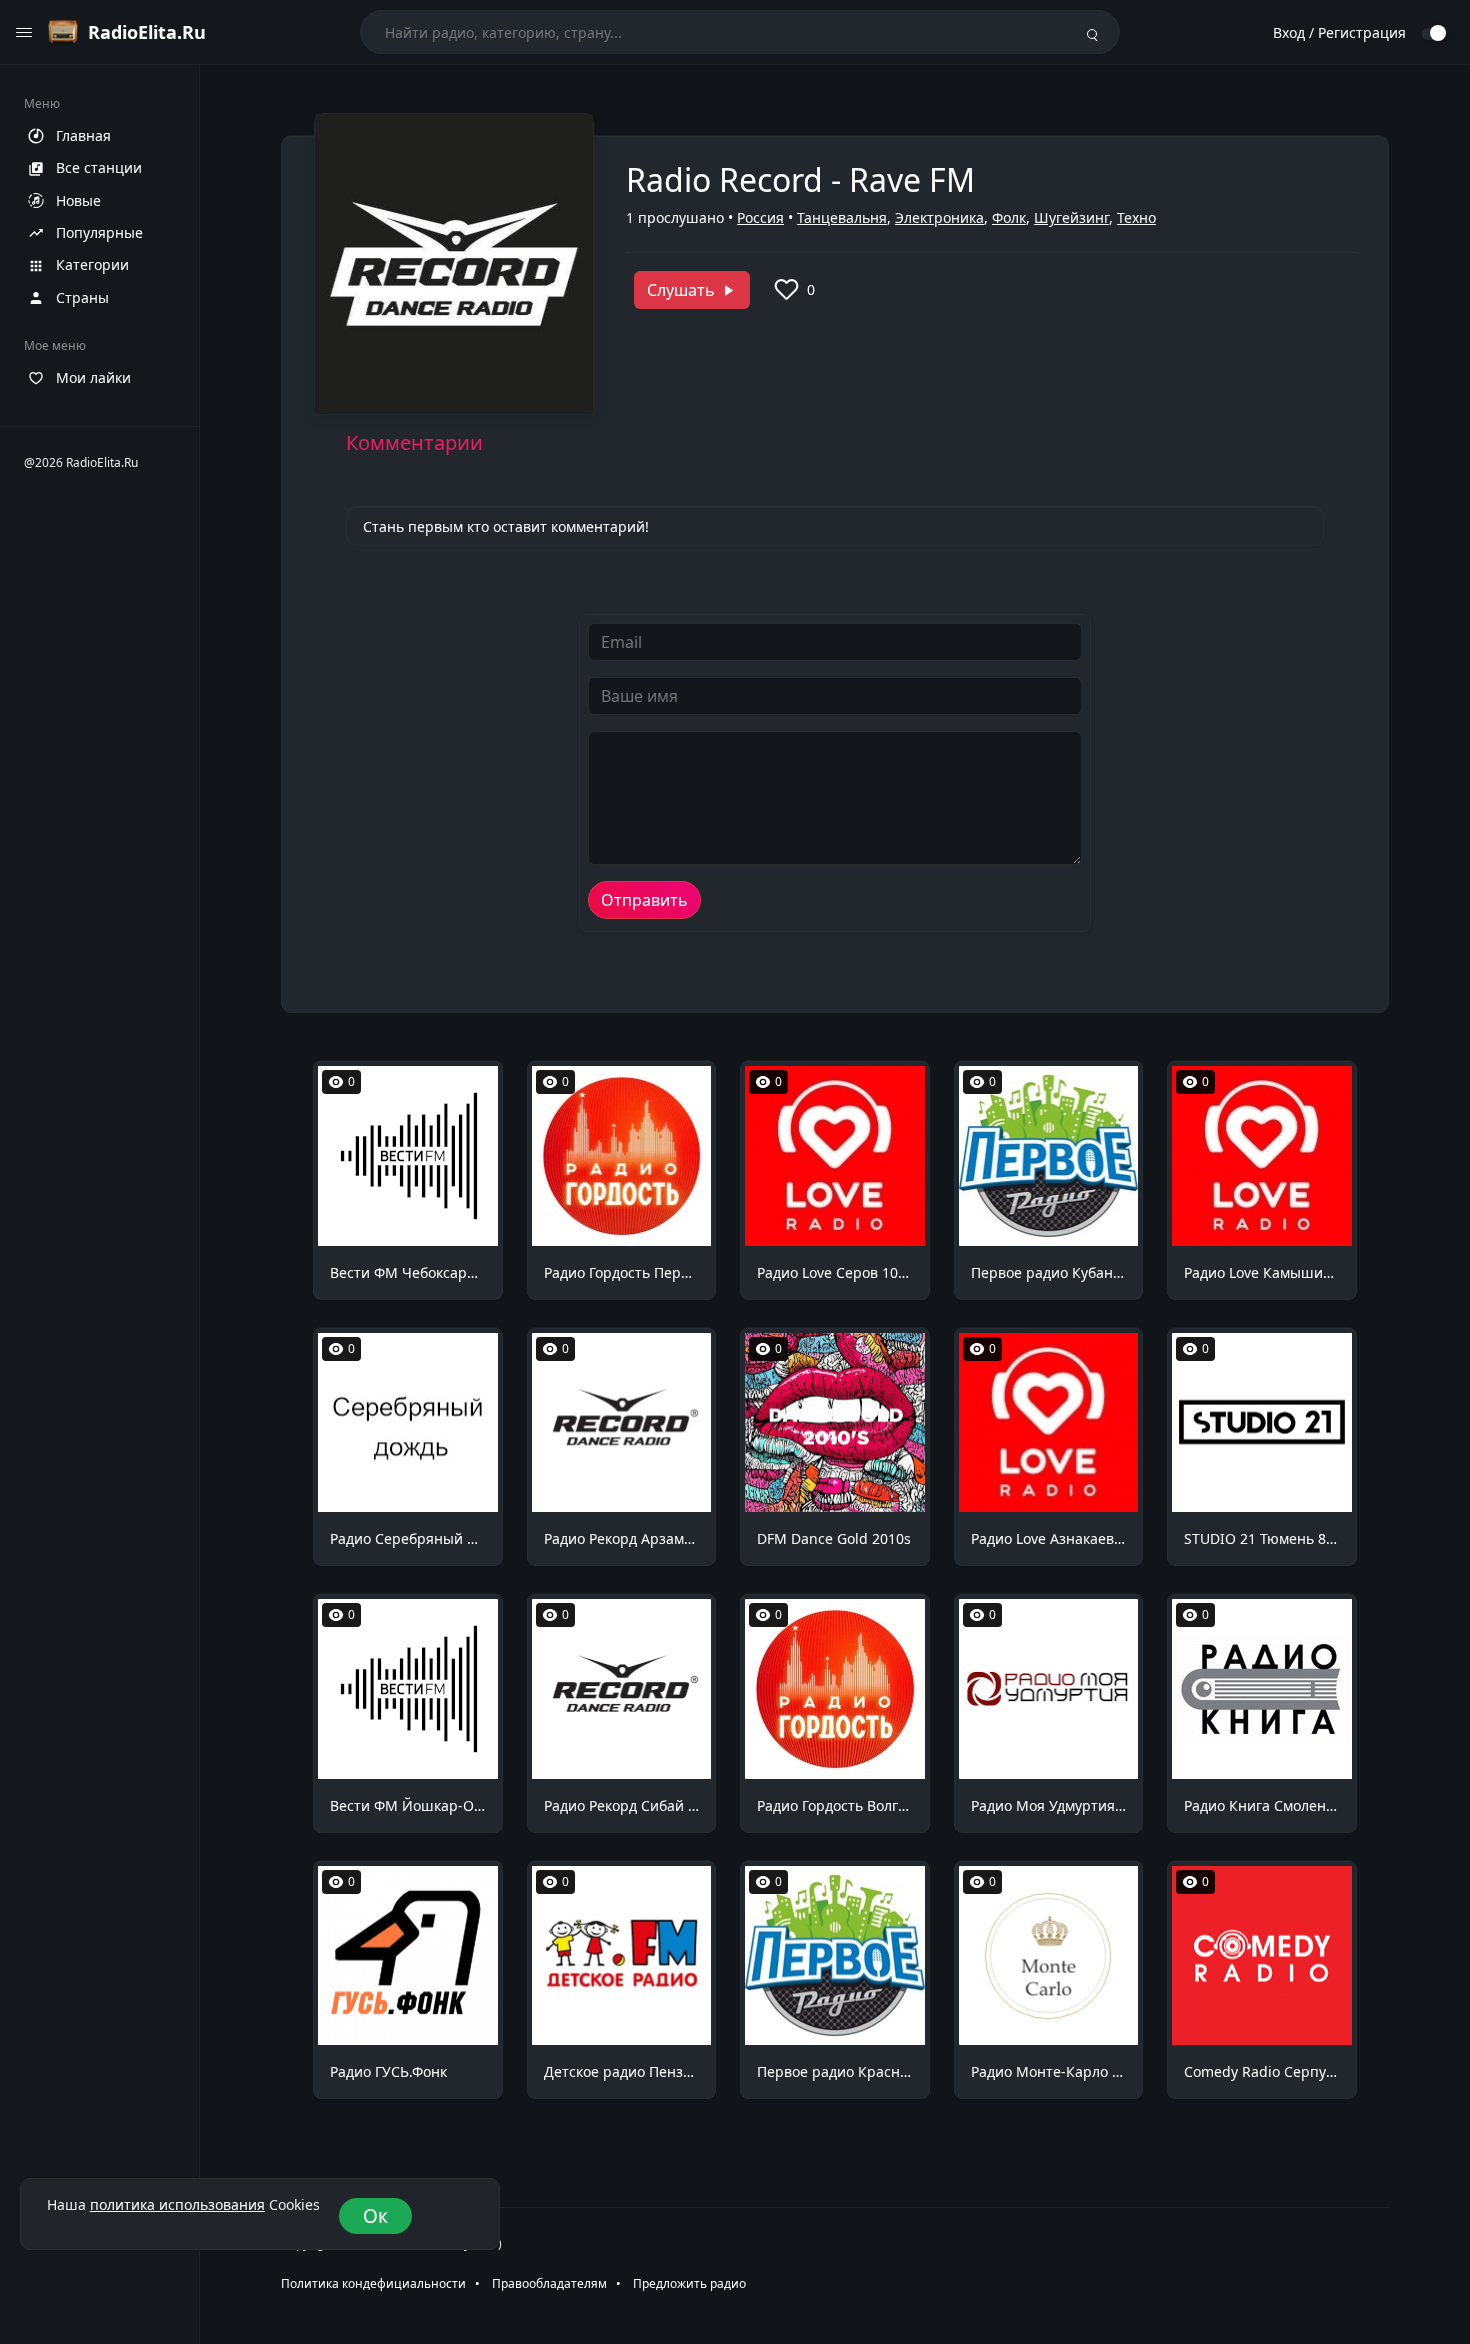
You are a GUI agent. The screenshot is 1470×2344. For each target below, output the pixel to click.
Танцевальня (842, 217)
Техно (1136, 217)
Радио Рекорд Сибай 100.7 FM (622, 1805)
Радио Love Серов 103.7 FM (835, 1272)
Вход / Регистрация (1339, 32)
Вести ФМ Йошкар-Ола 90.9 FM (408, 1805)
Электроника (939, 217)
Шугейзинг (1071, 217)
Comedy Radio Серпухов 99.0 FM (1262, 2071)
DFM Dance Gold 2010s (834, 1538)
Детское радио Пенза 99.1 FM (622, 2071)
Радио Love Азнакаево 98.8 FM (1049, 1538)
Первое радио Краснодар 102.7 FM (835, 2071)
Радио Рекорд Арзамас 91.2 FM (622, 1538)
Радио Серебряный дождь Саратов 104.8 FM (408, 1538)
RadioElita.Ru (147, 32)
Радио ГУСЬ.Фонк (388, 2071)
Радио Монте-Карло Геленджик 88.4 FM (1049, 2071)
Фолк (1009, 217)
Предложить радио (689, 2283)
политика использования (177, 2205)
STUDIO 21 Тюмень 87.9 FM (1262, 1538)
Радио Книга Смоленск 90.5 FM (1262, 1805)
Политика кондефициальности (373, 2283)
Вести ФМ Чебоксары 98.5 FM (408, 1272)
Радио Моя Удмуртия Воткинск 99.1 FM (1049, 1805)
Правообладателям (549, 2283)
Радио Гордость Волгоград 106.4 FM (835, 1805)
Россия (760, 217)
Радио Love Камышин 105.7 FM (1262, 1272)
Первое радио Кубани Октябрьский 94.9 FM (1049, 1272)
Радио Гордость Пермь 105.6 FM (622, 1272)
